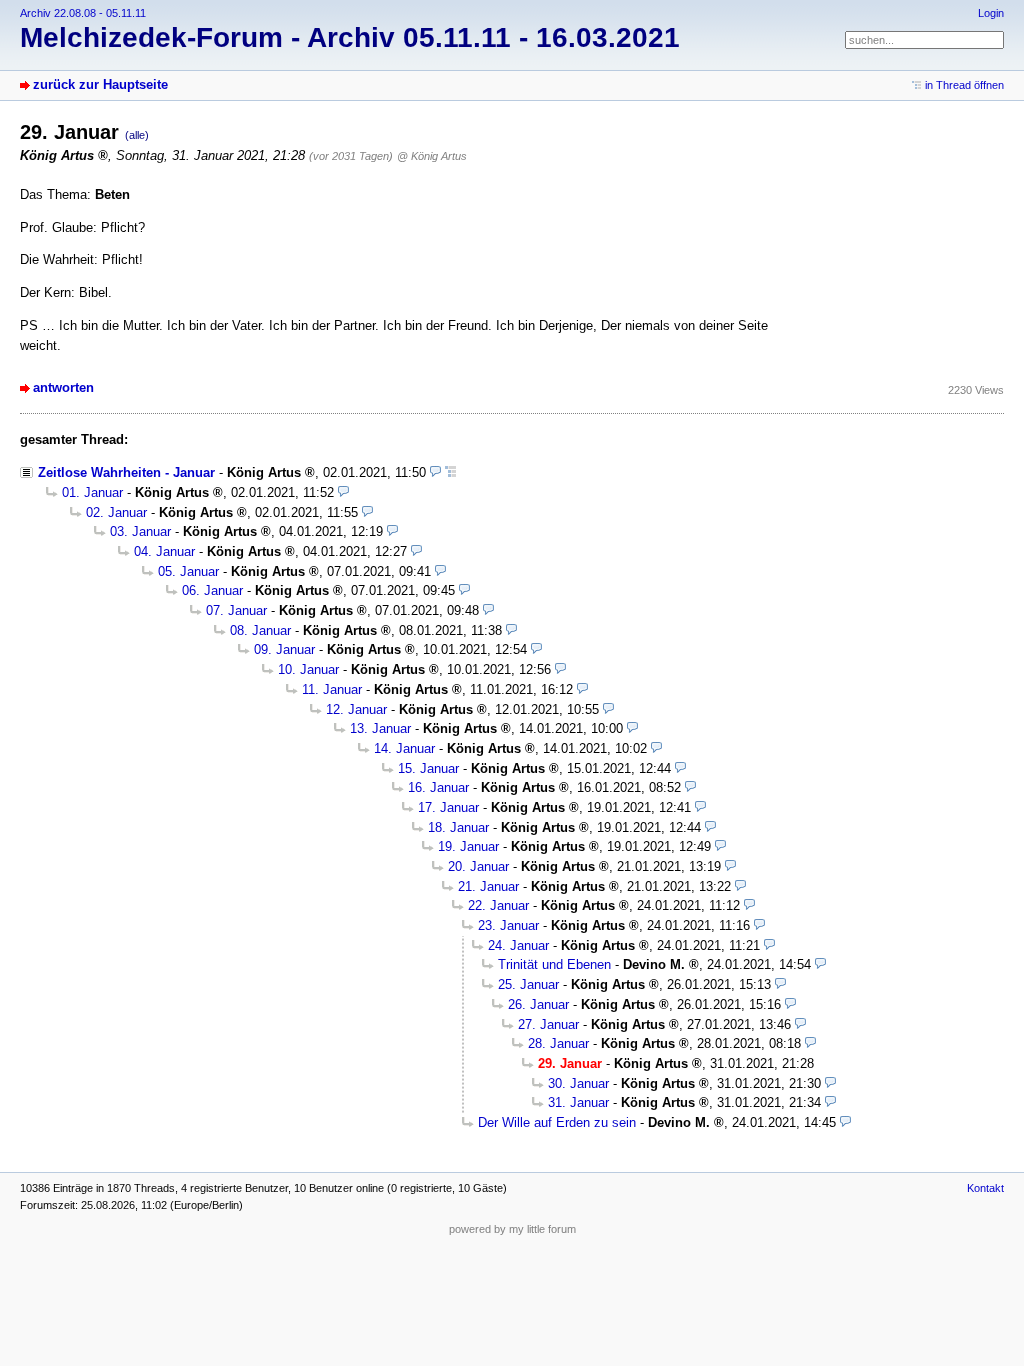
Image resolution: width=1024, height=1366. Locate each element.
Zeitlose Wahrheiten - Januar (126, 472)
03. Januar (140, 531)
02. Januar (116, 512)
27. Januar (548, 1024)
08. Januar (260, 630)
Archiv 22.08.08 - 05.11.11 (83, 13)
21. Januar (488, 886)
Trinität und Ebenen (554, 964)
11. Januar (332, 689)
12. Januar (356, 709)
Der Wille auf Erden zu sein (557, 1122)
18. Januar (458, 827)
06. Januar (212, 590)
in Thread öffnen (964, 85)
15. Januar (428, 768)
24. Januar (518, 945)
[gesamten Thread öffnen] (450, 472)
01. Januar (92, 492)
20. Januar (478, 866)
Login (991, 13)
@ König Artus (432, 156)
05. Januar (188, 571)
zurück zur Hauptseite (100, 84)
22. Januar (498, 905)
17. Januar (448, 807)
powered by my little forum (512, 1229)
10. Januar (308, 669)
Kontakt (985, 1188)
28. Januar (558, 1043)
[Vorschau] (435, 472)
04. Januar (164, 551)
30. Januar (578, 1083)
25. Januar (528, 984)
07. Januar (236, 610)
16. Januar (438, 787)
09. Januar (284, 649)
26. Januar (538, 1004)
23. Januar (508, 925)
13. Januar (380, 728)
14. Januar (404, 748)
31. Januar (578, 1102)
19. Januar (468, 846)
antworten (63, 387)
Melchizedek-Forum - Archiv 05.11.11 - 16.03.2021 (350, 37)
